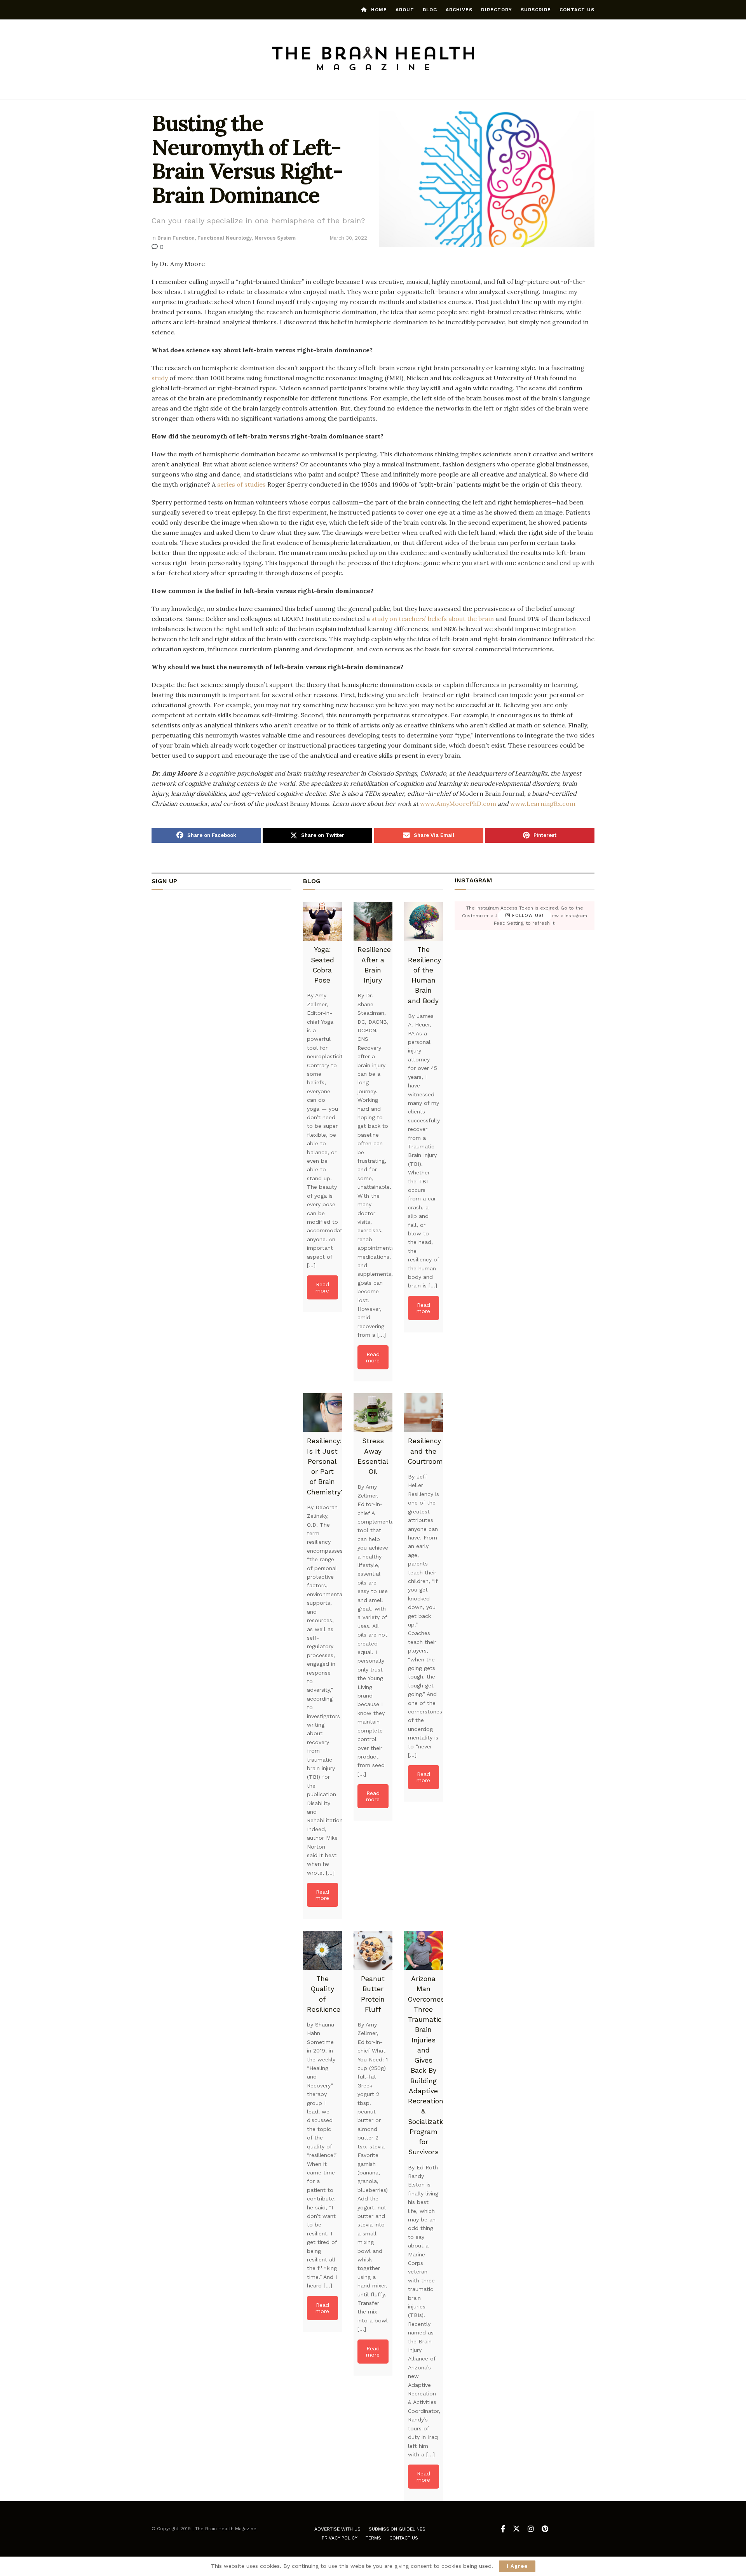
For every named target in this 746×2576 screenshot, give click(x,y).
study (160, 378)
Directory (497, 10)
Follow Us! (527, 916)
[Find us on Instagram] (531, 2529)
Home (379, 10)
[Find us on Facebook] (503, 2529)
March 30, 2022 (348, 238)
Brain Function (176, 238)
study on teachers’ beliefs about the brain (433, 619)
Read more (322, 1287)
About (405, 10)
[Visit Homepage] (373, 59)
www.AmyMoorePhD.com (458, 804)
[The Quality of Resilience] (322, 1950)
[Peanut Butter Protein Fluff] (373, 1950)
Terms (373, 2538)
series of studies (241, 484)
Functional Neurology (225, 238)
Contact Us (577, 10)
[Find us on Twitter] (516, 2529)
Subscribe (536, 10)
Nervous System (275, 238)
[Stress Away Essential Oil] (373, 1412)
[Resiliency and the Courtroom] (424, 1412)
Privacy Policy (340, 2538)
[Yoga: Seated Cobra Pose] (322, 921)
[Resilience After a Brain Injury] (373, 921)
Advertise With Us (337, 2529)
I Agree (517, 2566)
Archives (459, 10)
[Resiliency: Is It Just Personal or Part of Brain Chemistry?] (322, 1412)
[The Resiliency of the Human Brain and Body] (424, 921)
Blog (430, 10)
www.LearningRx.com (543, 804)
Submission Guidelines (397, 2529)
